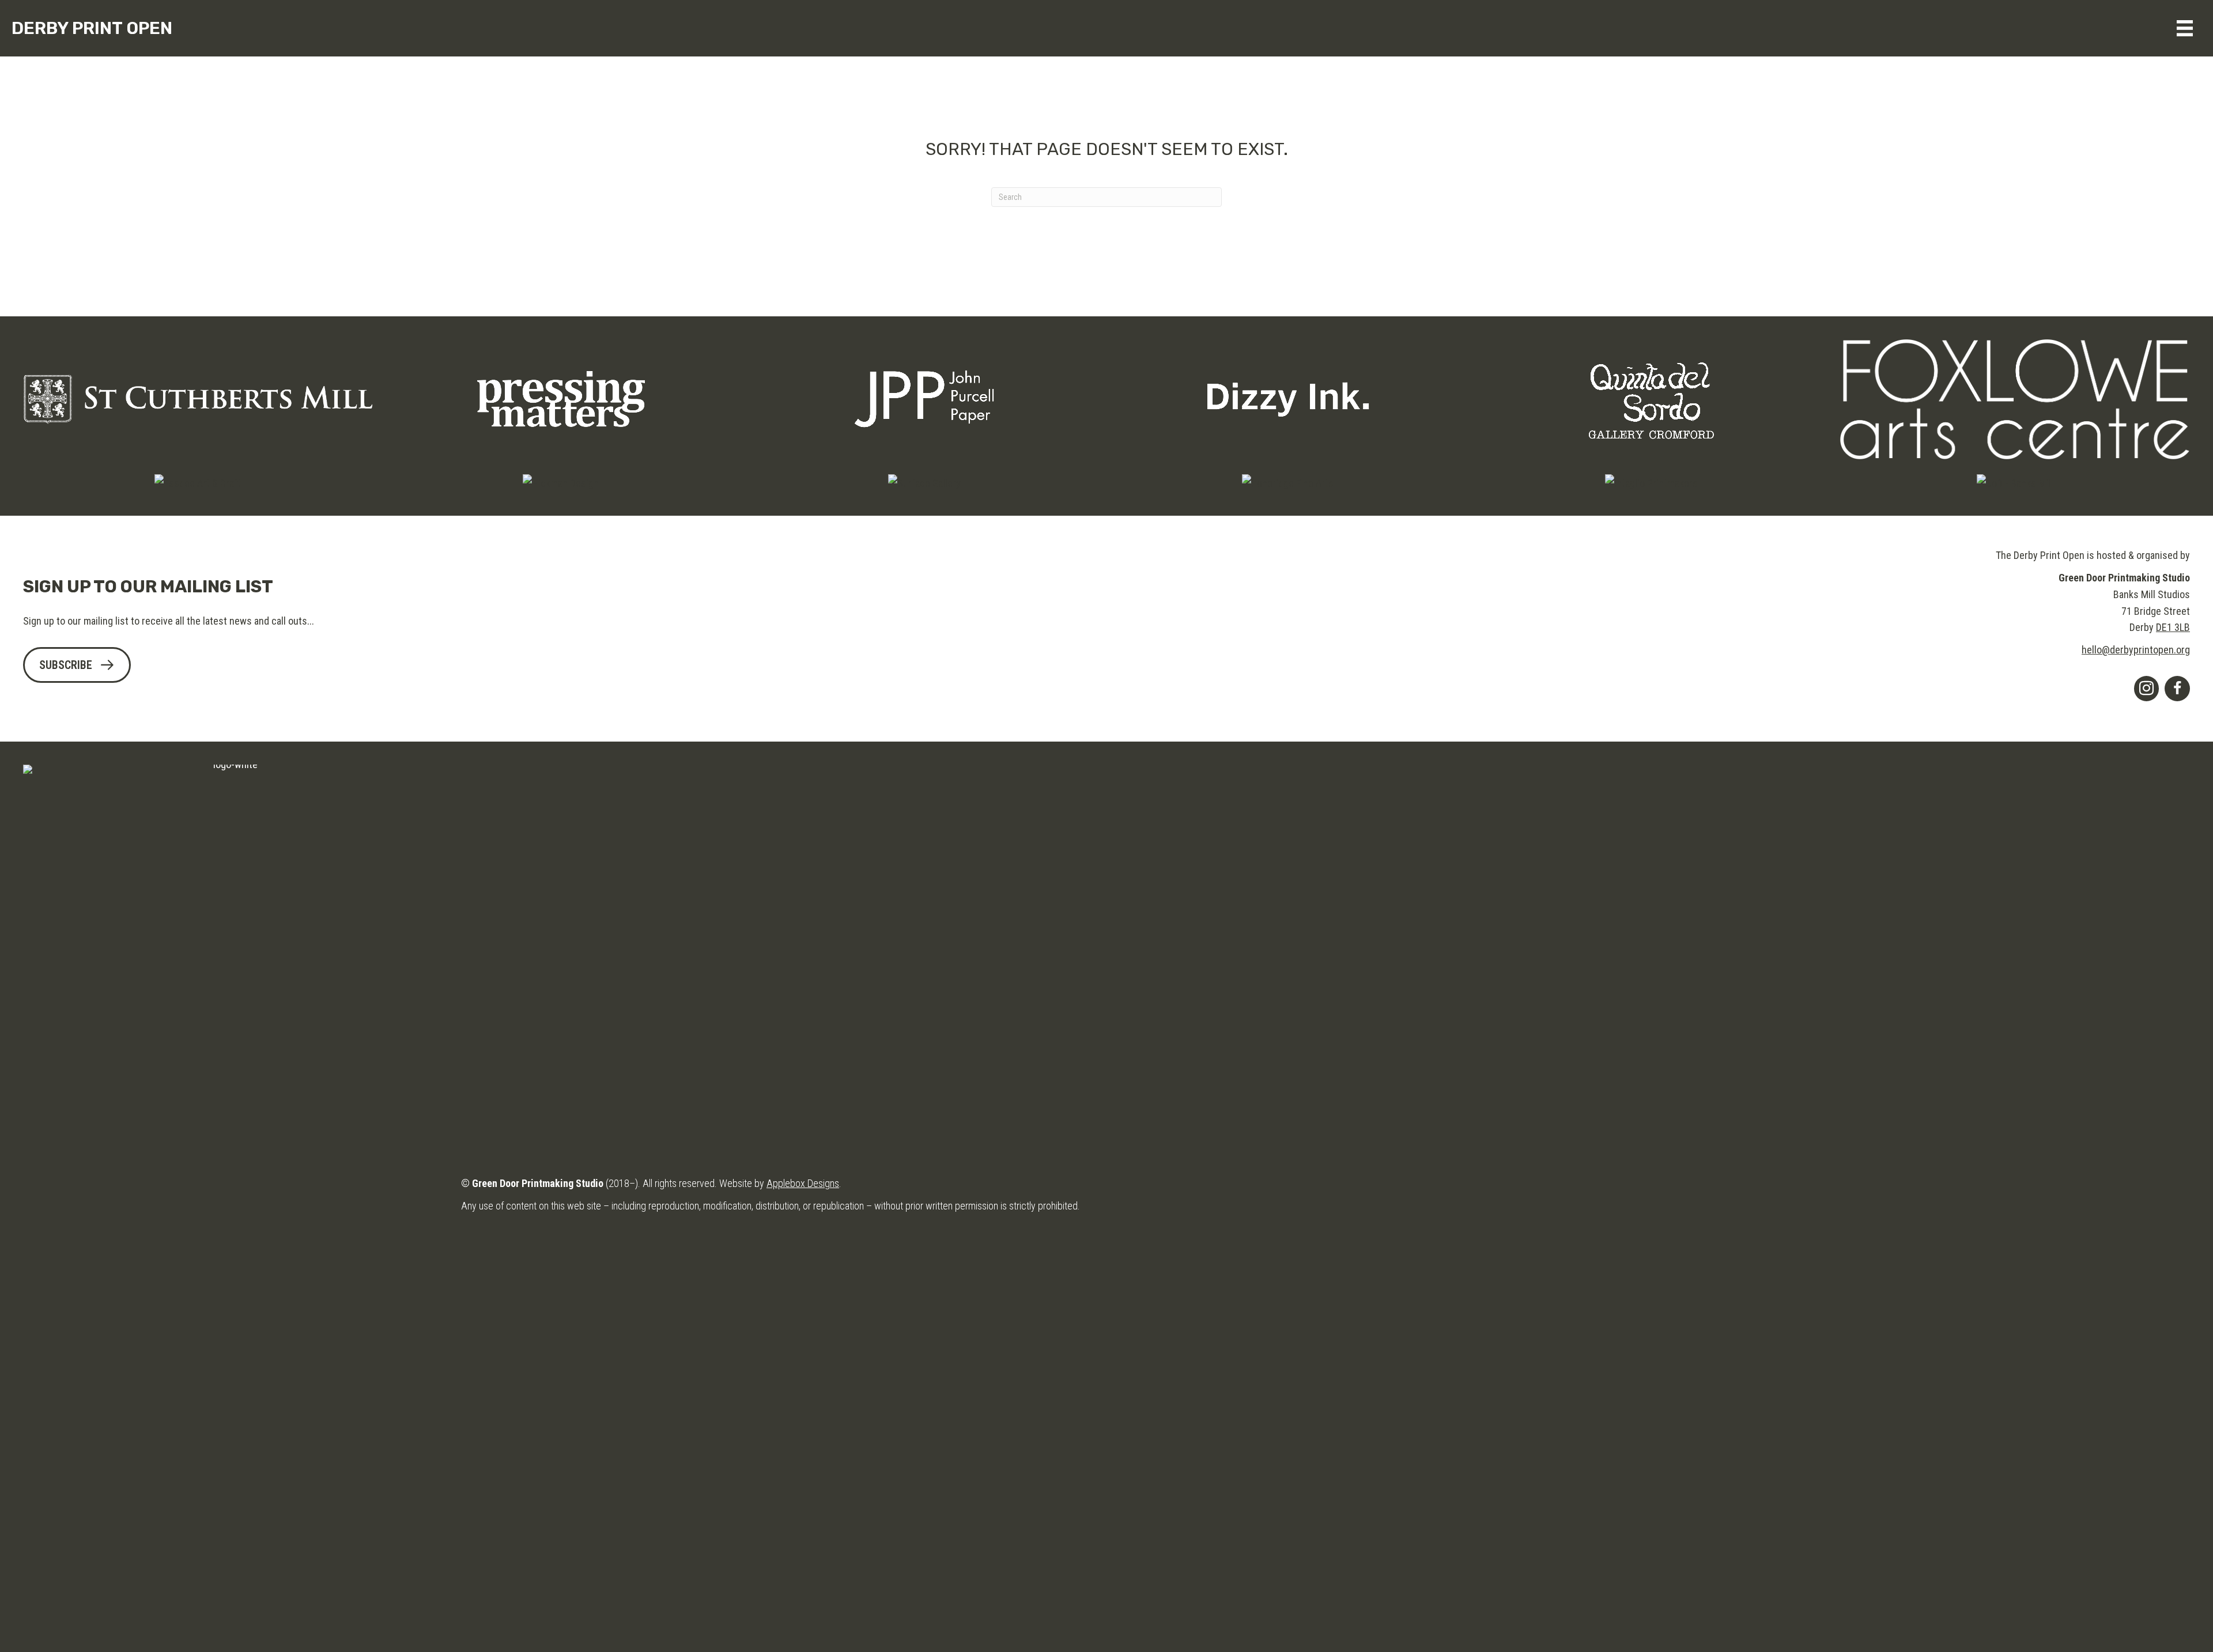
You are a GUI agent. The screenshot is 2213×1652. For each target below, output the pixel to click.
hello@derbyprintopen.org (2136, 650)
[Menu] (2185, 28)
